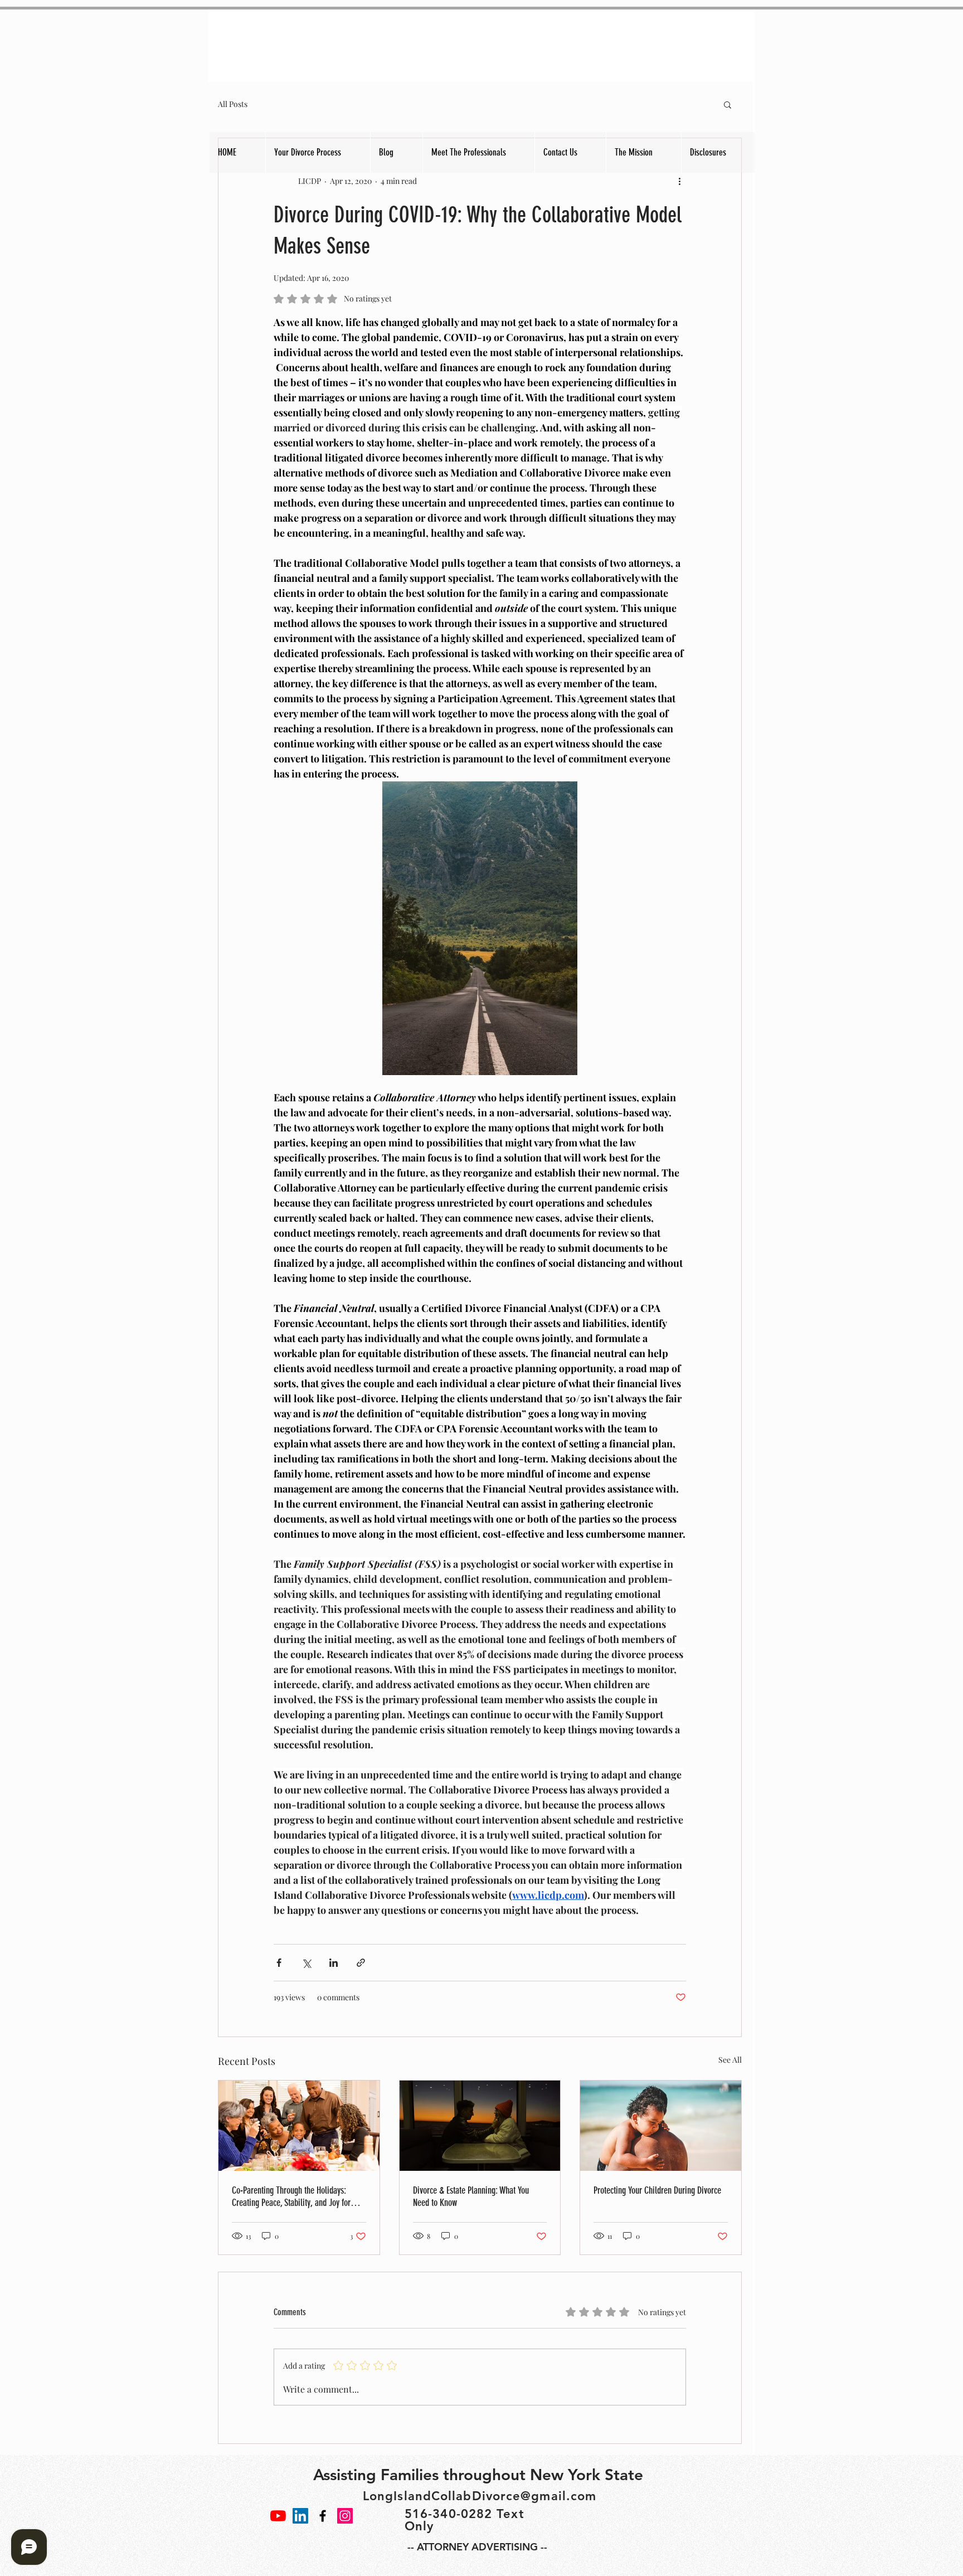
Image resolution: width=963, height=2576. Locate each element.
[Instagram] (345, 2516)
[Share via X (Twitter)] (306, 1963)
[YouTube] (278, 2516)
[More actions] (679, 181)
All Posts (233, 104)
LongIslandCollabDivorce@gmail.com (480, 2496)
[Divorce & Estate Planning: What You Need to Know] (480, 2126)
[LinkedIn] (300, 2516)
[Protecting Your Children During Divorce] (661, 2126)
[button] (728, 104)
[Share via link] (361, 1963)
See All (730, 2060)
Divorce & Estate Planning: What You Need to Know (471, 2196)
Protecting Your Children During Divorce (657, 2190)
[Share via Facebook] (279, 1963)
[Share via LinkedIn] (334, 1963)
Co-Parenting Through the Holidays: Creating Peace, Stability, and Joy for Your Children (291, 2196)
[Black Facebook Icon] (323, 2516)
